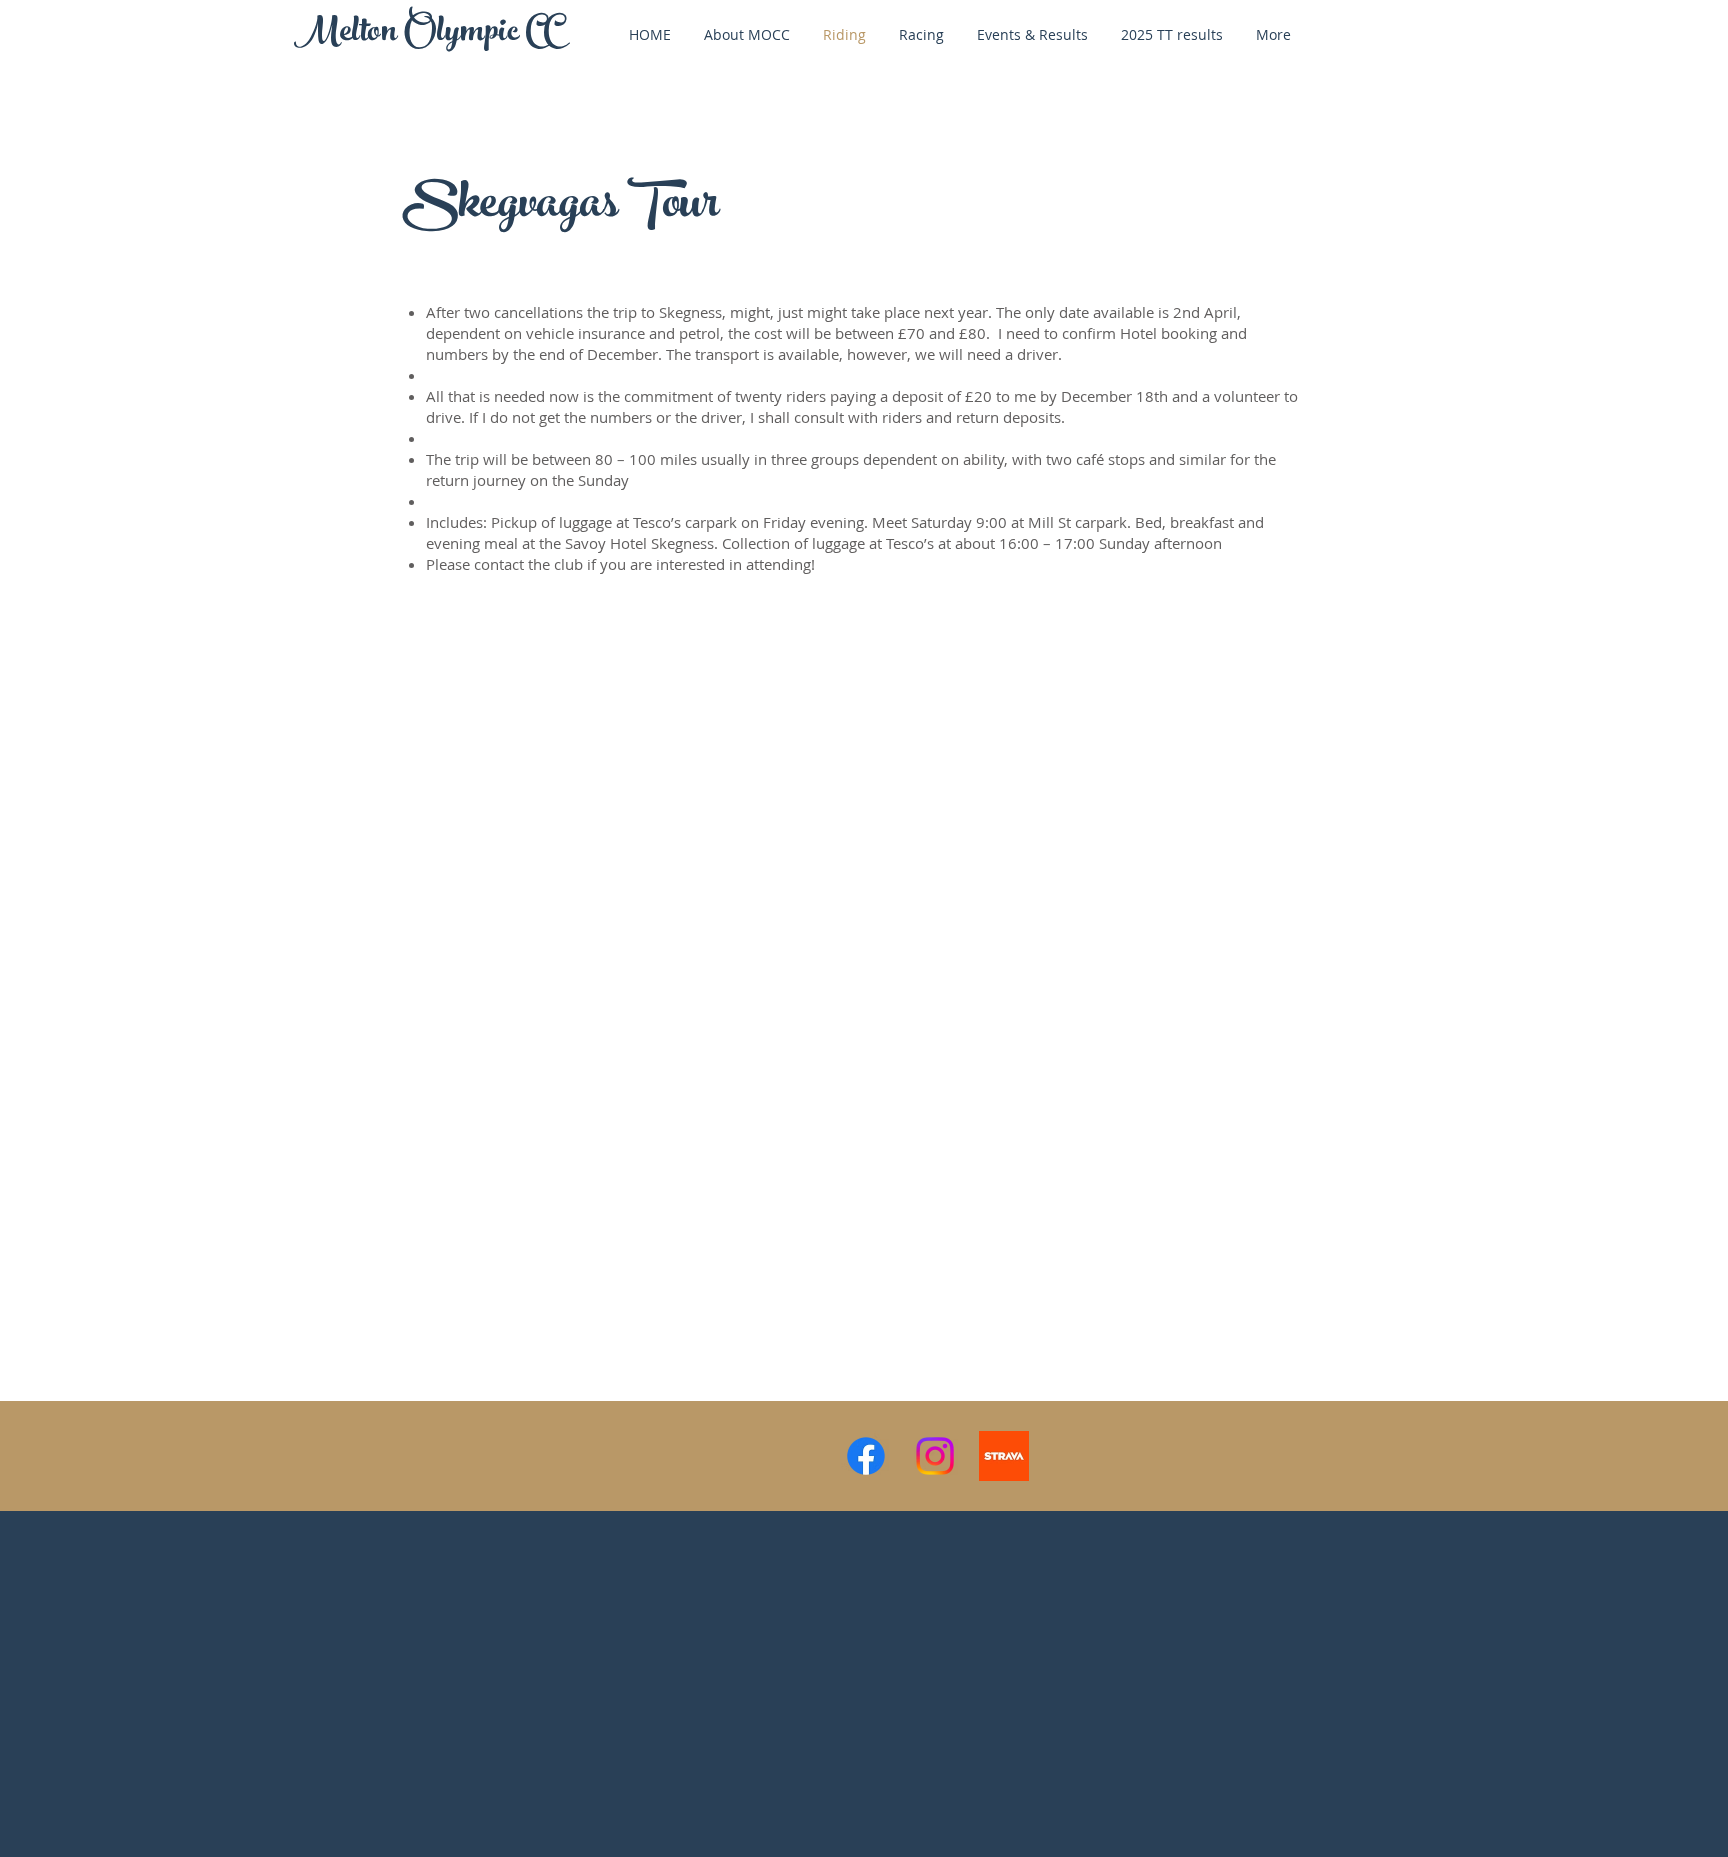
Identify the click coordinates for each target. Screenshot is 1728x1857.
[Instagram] (935, 1456)
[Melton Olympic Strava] (1004, 1456)
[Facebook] (866, 1456)
